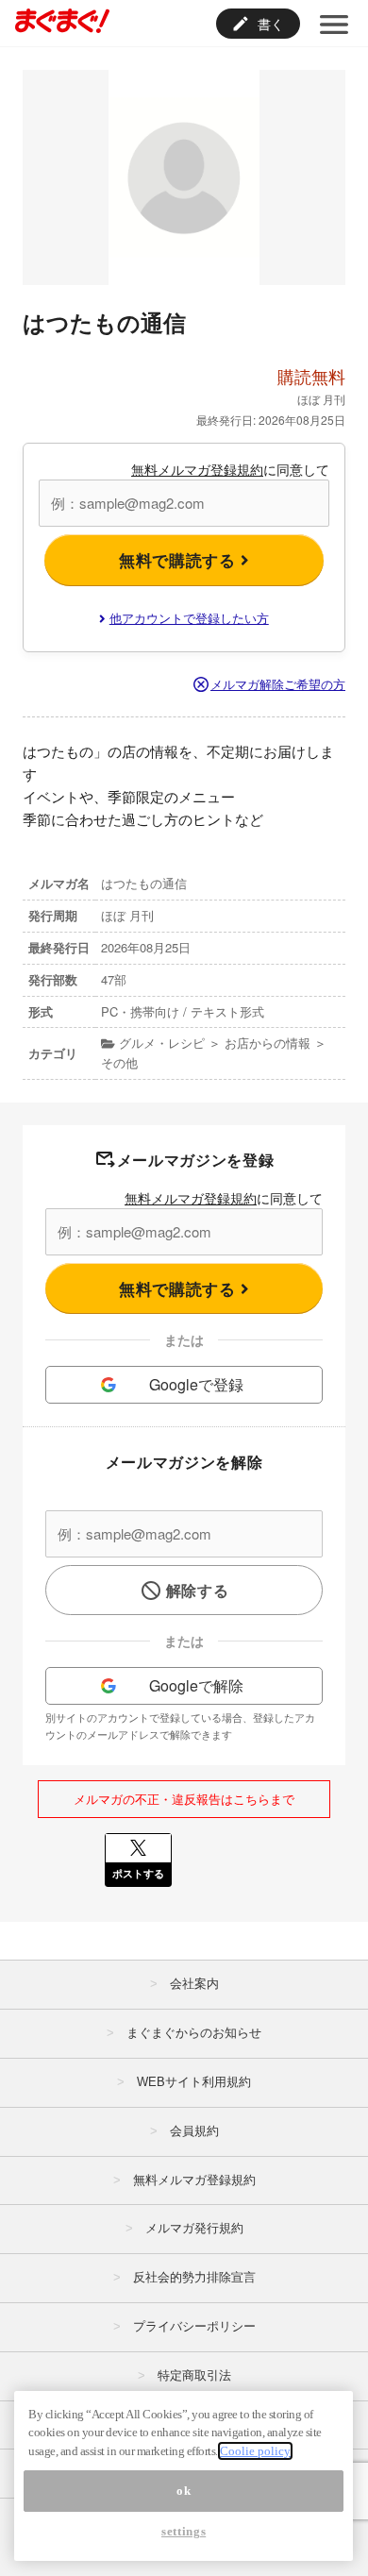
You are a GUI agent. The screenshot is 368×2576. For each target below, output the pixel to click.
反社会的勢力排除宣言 (194, 2277)
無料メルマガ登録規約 (197, 469)
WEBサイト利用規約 (194, 2082)
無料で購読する (180, 560)
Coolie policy (255, 2451)
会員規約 (194, 2131)
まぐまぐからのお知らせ (194, 2033)
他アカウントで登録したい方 (189, 618)
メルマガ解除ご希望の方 (278, 684)
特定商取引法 (194, 2375)
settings (184, 2531)
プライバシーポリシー (194, 2326)
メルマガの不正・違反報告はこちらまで (184, 1799)
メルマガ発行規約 (194, 2228)
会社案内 (194, 1984)
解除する (198, 1590)
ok (184, 2491)
